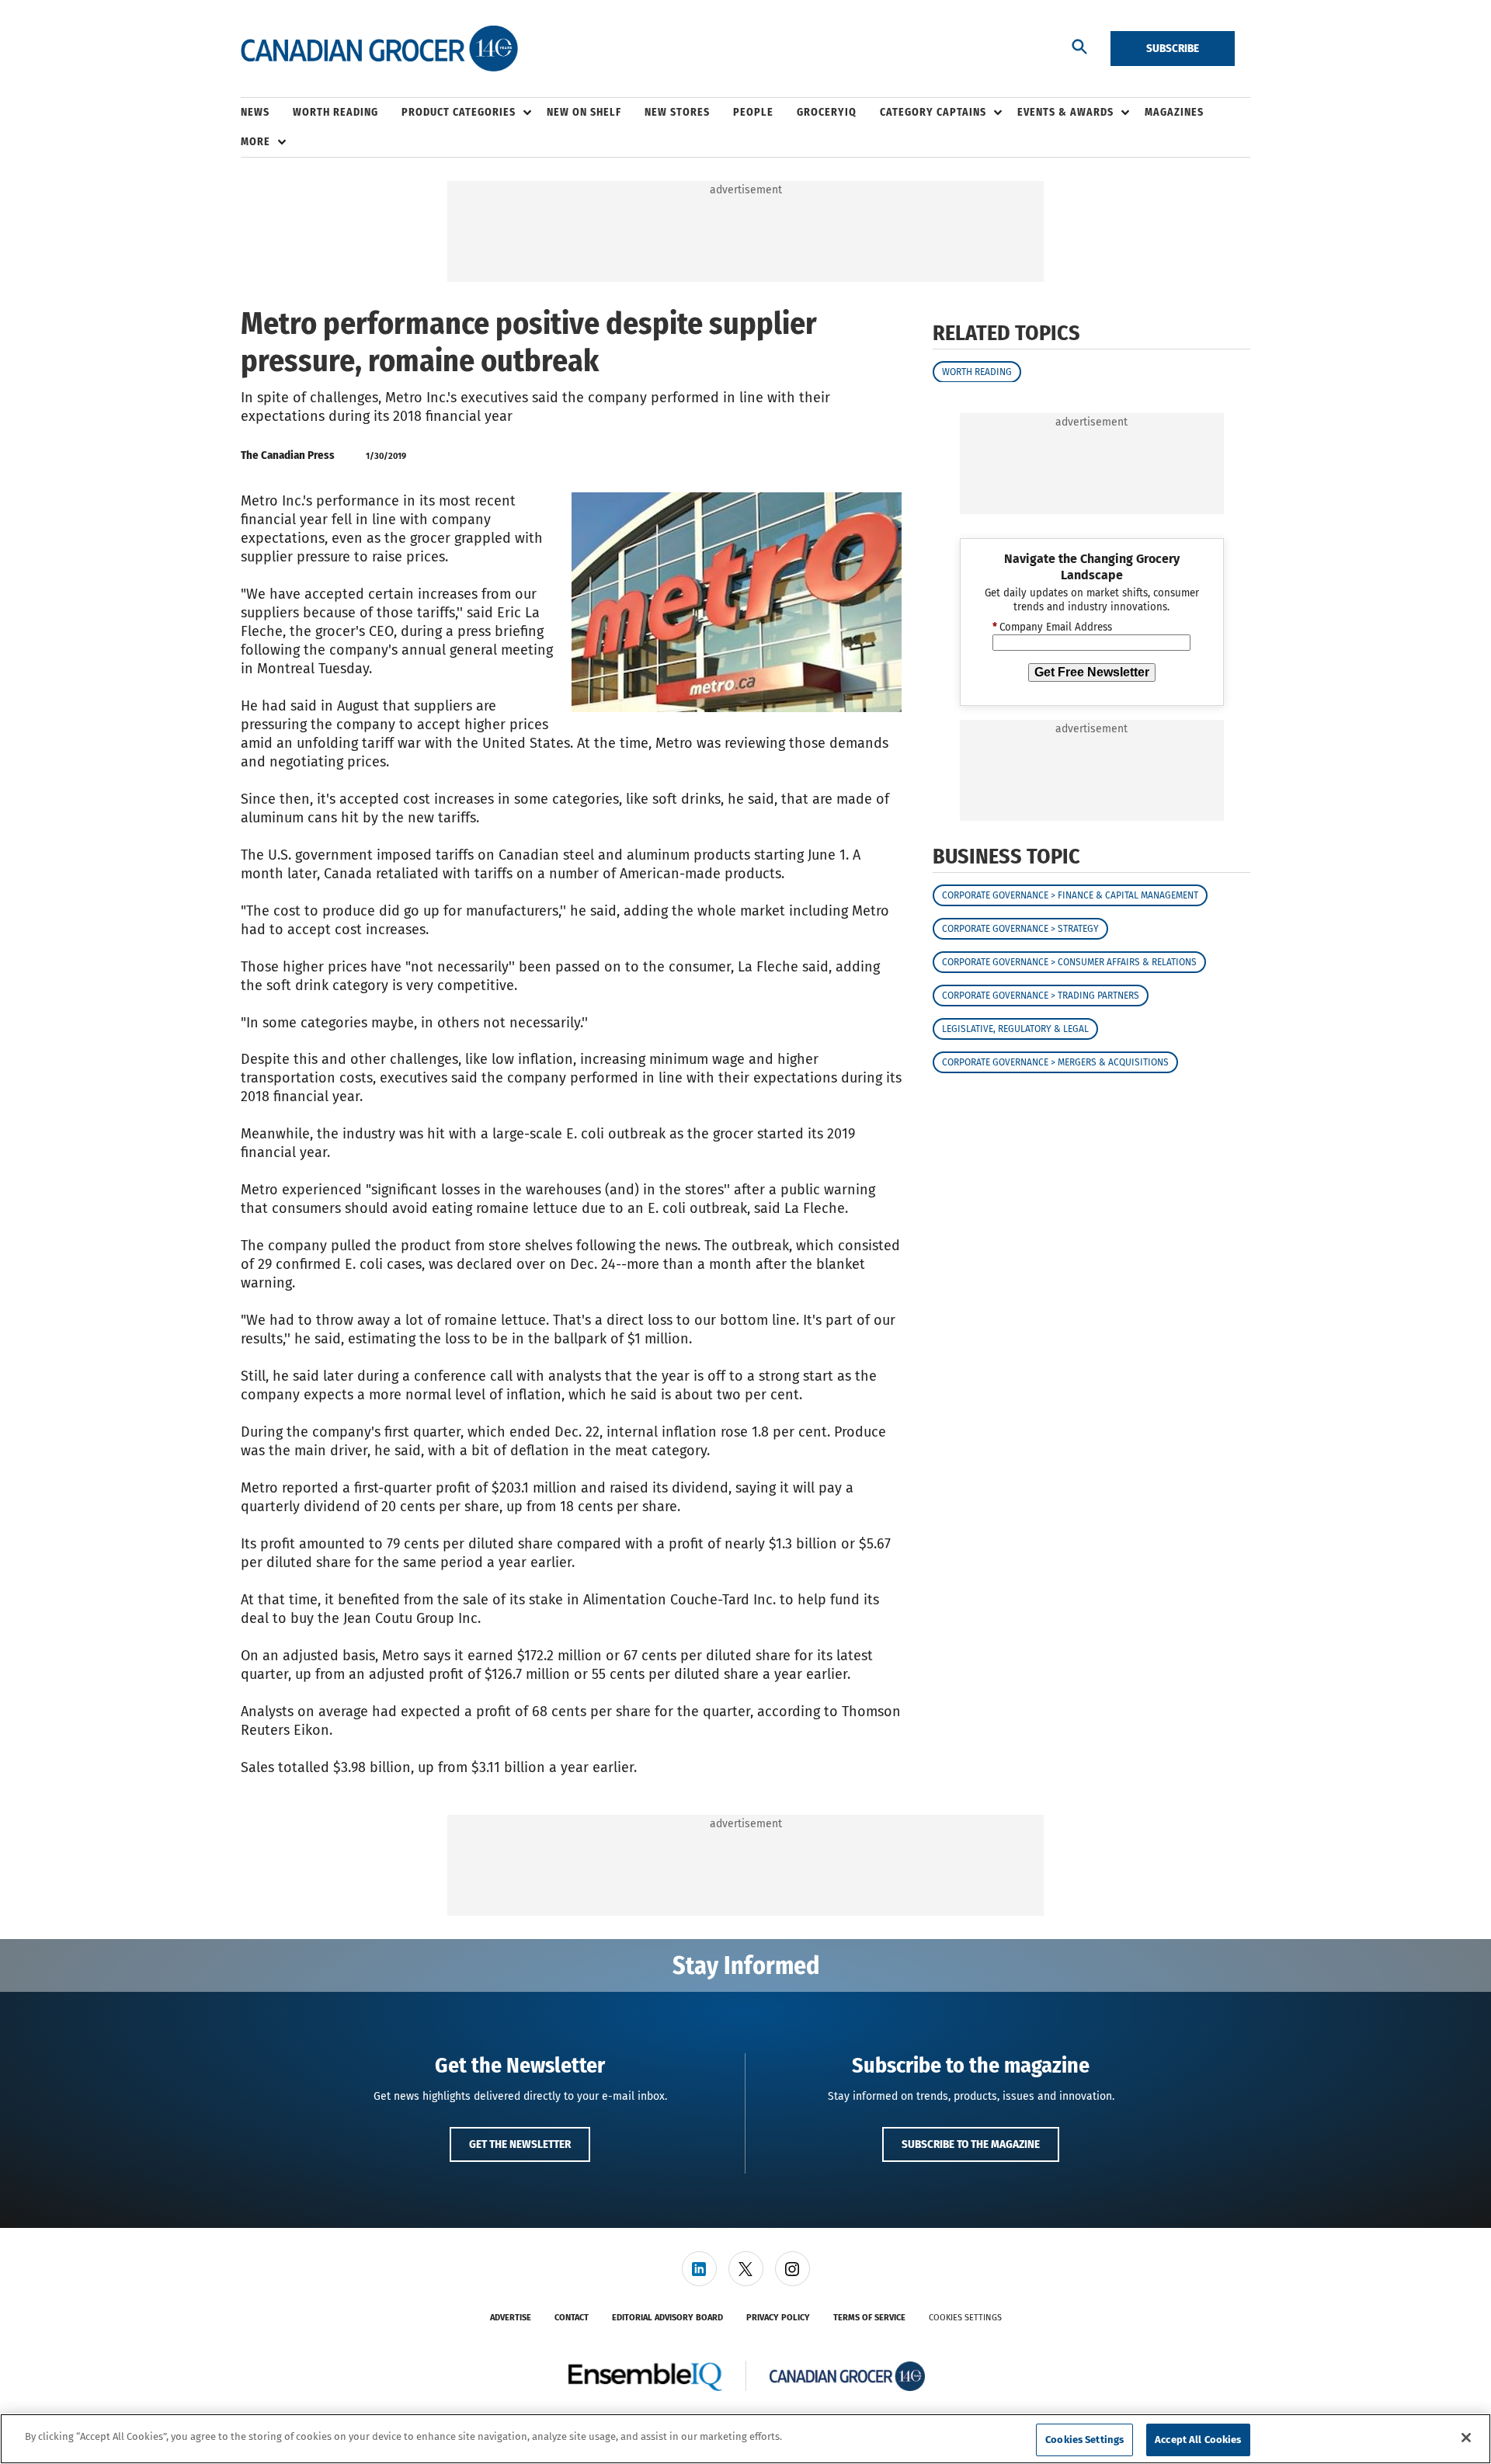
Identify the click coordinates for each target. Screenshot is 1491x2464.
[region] (745, 2439)
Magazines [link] (1174, 112)
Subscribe (1173, 48)
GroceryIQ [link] (827, 112)
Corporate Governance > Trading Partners (1041, 996)
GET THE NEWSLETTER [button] (520, 2144)
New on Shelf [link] (584, 112)
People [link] (753, 112)
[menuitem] (267, 113)
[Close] (1466, 2438)
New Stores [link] (677, 112)
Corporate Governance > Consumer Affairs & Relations (1069, 962)
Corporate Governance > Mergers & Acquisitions (1055, 1062)
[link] (699, 2269)
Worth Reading (977, 371)
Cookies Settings (965, 2318)
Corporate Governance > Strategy (1020, 929)
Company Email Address (1052, 627)
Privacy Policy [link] (778, 2318)
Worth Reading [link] (335, 112)
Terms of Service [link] (869, 2318)
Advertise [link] (511, 2318)
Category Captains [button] (933, 112)
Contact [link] (572, 2318)
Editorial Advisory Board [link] (667, 2318)
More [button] (255, 142)
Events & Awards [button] (1065, 112)
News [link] (255, 112)
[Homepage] (379, 49)
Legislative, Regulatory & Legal (1015, 1029)
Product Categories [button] (459, 112)
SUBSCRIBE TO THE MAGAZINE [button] (971, 2144)
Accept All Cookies (1198, 2440)
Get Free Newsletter (1092, 672)
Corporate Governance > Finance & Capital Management (1070, 895)
